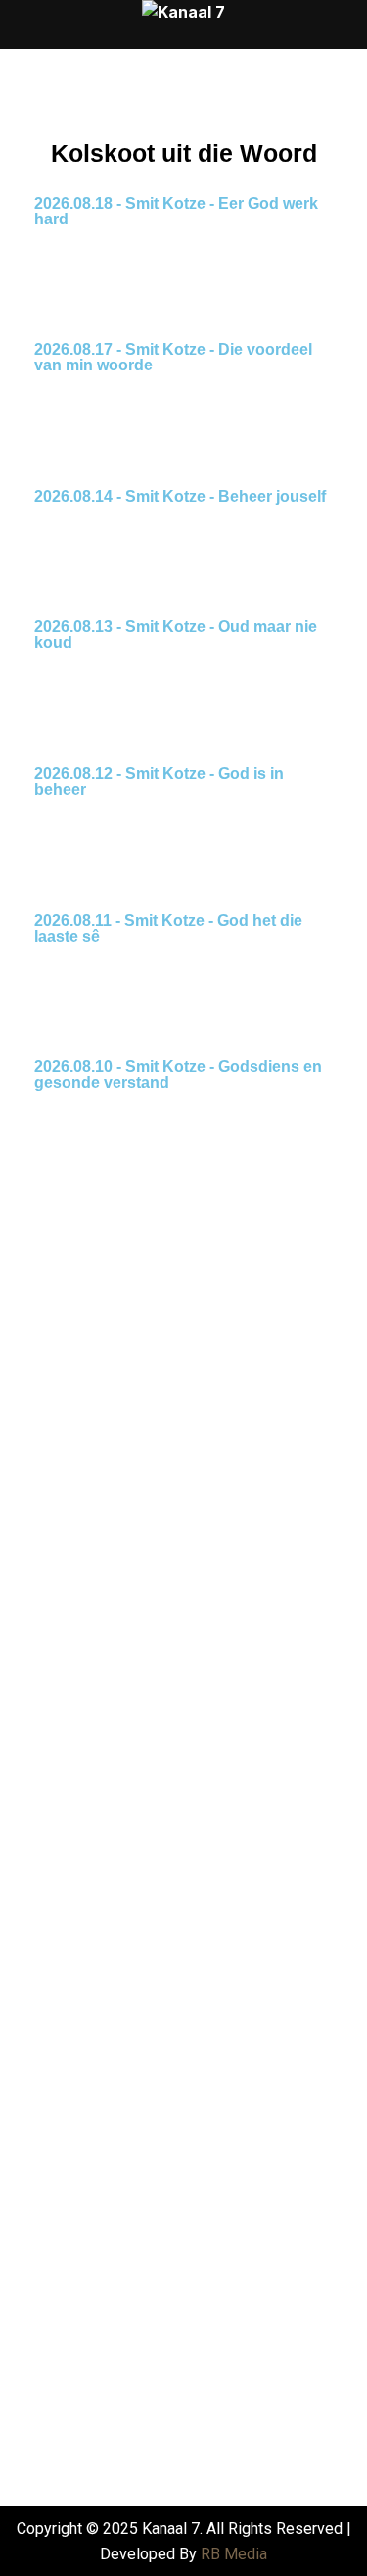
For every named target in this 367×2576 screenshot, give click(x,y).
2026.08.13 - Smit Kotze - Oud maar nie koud (176, 634)
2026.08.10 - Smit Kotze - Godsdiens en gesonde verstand (178, 1074)
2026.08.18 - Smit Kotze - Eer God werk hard (176, 211)
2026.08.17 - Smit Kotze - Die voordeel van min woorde (173, 357)
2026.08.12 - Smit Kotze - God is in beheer (159, 781)
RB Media (234, 2554)
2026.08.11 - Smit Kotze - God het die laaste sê (168, 928)
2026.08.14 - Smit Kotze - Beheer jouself (180, 496)
